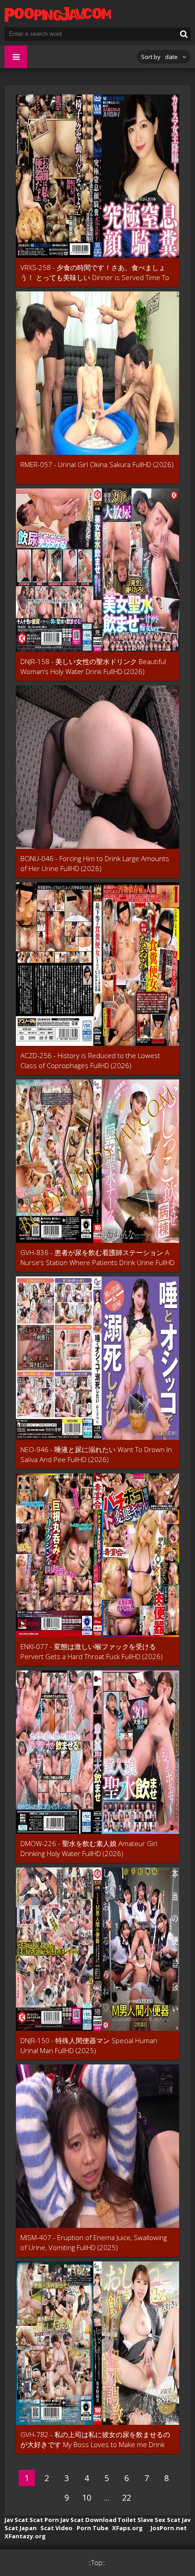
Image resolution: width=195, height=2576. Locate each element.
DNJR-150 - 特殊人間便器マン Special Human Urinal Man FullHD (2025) (89, 2045)
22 (127, 2497)
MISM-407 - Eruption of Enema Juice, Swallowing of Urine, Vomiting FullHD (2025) (94, 2242)
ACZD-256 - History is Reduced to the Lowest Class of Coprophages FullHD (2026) (90, 1060)
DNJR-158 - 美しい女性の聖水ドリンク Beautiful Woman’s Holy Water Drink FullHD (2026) (93, 666)
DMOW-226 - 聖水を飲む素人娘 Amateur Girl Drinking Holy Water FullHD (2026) (89, 1848)
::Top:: (97, 2563)
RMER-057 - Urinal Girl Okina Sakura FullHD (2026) (97, 464)
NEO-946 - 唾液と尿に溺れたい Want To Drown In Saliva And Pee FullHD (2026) (96, 1454)
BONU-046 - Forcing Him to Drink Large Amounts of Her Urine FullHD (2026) (95, 863)
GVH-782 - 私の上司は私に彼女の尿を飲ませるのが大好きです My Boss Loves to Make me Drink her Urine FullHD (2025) (95, 2440)
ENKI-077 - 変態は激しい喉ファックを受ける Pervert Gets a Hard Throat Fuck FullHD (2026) (92, 1651)
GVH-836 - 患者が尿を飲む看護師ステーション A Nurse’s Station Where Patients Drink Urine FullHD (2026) (97, 1258)
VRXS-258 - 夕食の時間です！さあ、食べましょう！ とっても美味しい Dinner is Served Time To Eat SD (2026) (95, 273)
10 (87, 2497)
